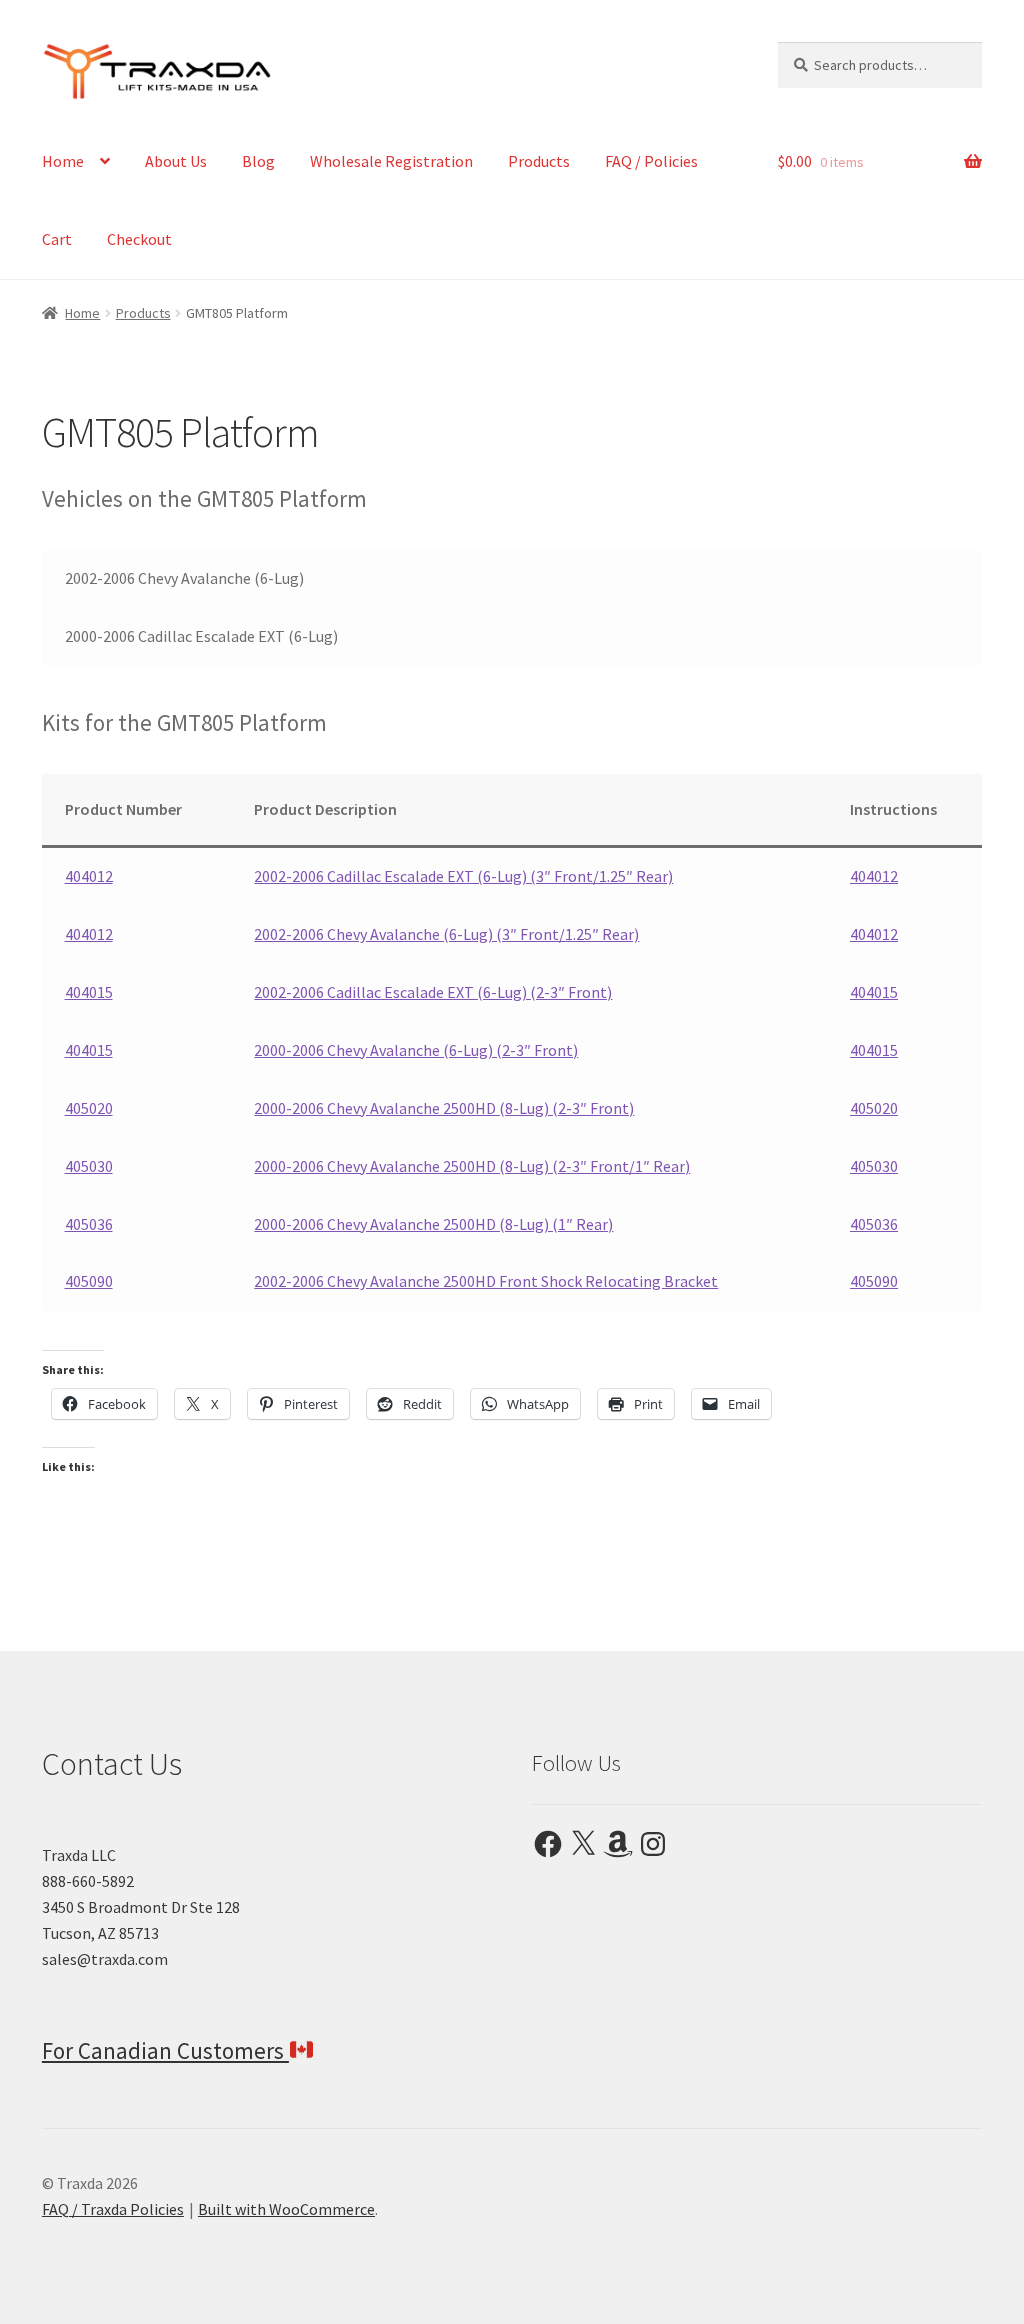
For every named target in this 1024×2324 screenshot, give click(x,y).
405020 (89, 1108)
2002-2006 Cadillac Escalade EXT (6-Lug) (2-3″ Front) (433, 992)
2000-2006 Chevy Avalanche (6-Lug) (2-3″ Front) (416, 1050)
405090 (89, 1281)
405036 (89, 1224)
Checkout (139, 239)
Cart (57, 239)
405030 (89, 1166)
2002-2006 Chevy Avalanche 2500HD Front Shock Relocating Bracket (486, 1281)
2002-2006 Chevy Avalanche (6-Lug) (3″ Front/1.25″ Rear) (446, 934)
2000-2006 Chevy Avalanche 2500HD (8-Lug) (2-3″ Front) (444, 1108)
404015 (89, 992)
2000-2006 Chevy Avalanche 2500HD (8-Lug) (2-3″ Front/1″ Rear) (472, 1166)
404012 (89, 876)
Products (539, 161)
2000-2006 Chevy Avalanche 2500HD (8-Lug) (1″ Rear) (433, 1224)
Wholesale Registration (391, 161)
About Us (176, 161)
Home (63, 161)
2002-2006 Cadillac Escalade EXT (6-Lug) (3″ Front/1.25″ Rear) (463, 876)
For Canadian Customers (165, 2050)
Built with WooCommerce (286, 2209)
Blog (258, 161)
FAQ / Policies (651, 161)
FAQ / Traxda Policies (113, 2209)
